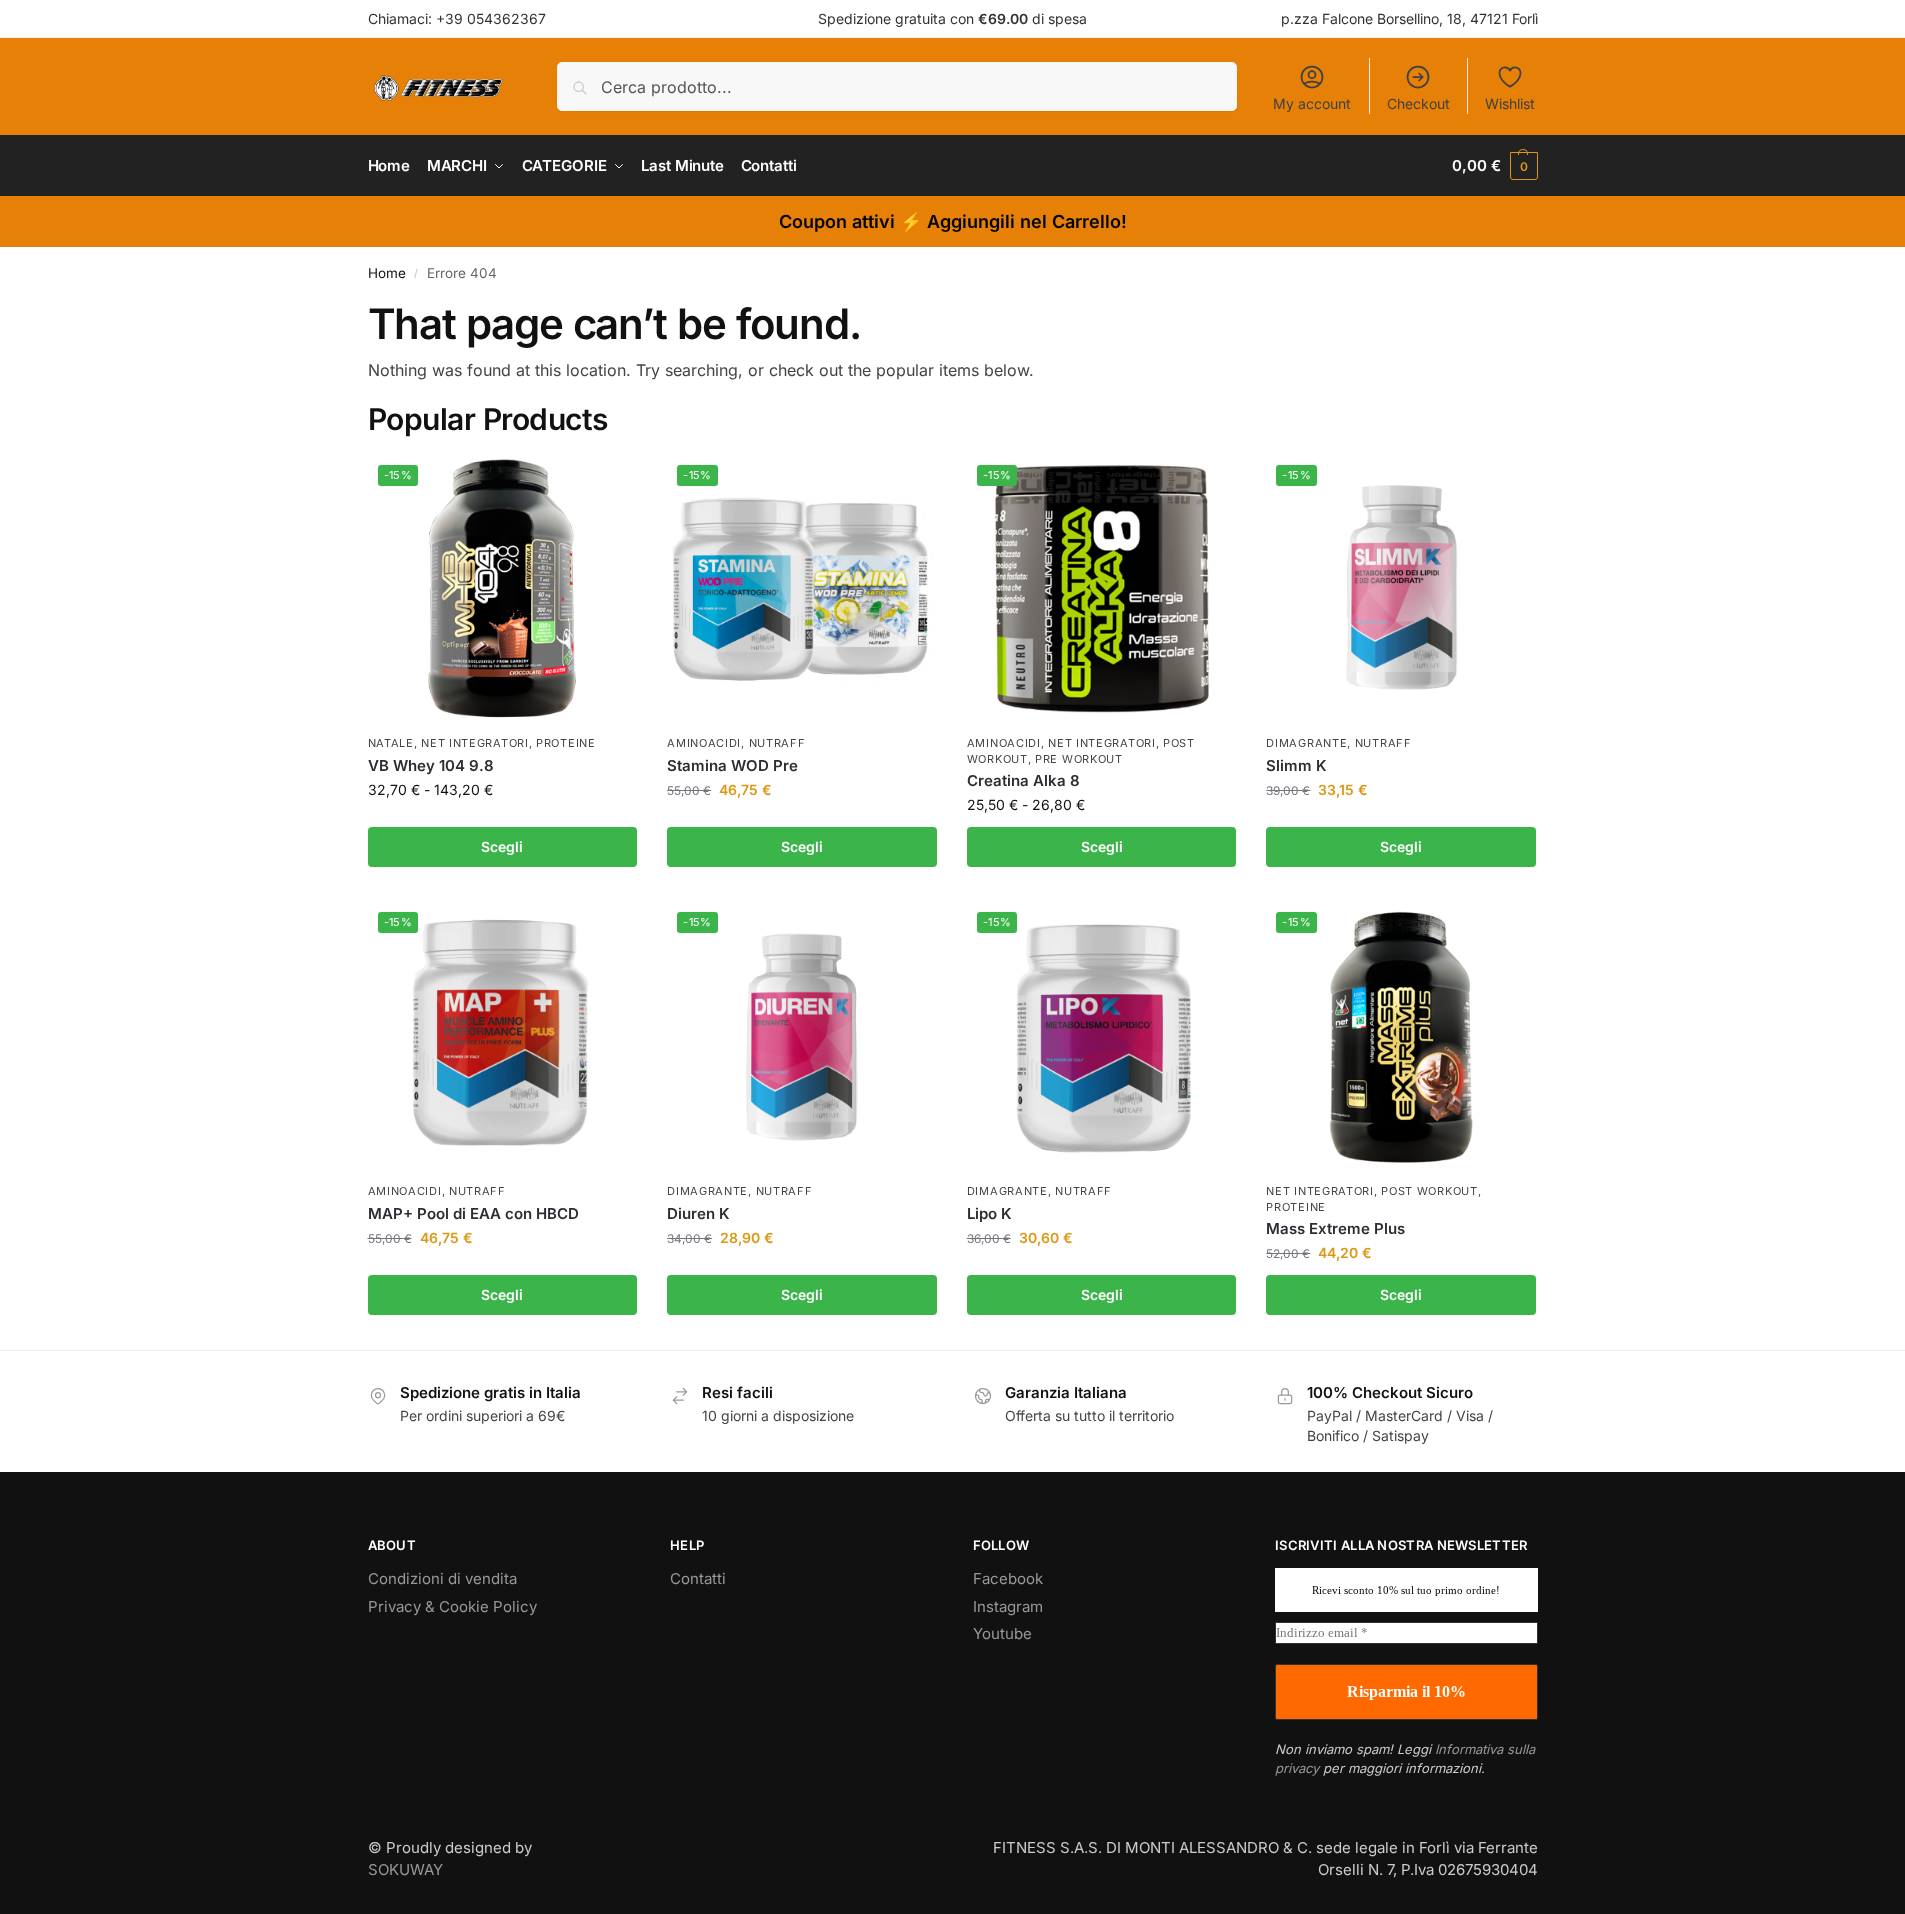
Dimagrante (1306, 743)
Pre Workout (1079, 759)
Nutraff (777, 743)
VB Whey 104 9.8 (431, 765)
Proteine (566, 743)
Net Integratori (475, 743)
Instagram (1008, 1606)
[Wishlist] (607, 485)
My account (1312, 103)
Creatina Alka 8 (1023, 780)
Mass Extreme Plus (1335, 1228)
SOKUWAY (405, 1869)
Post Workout (1429, 1191)
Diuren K (698, 1213)
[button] (1494, 166)
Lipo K (989, 1213)
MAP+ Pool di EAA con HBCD (473, 1213)
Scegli (502, 846)
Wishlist (1510, 103)
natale (391, 743)
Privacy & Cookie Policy (452, 1606)
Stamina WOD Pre (732, 765)
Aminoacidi (704, 743)
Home (387, 273)
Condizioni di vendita (442, 1578)
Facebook (1008, 1578)
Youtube (1002, 1633)
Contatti (698, 1578)
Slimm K (1296, 765)
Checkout (1418, 103)
